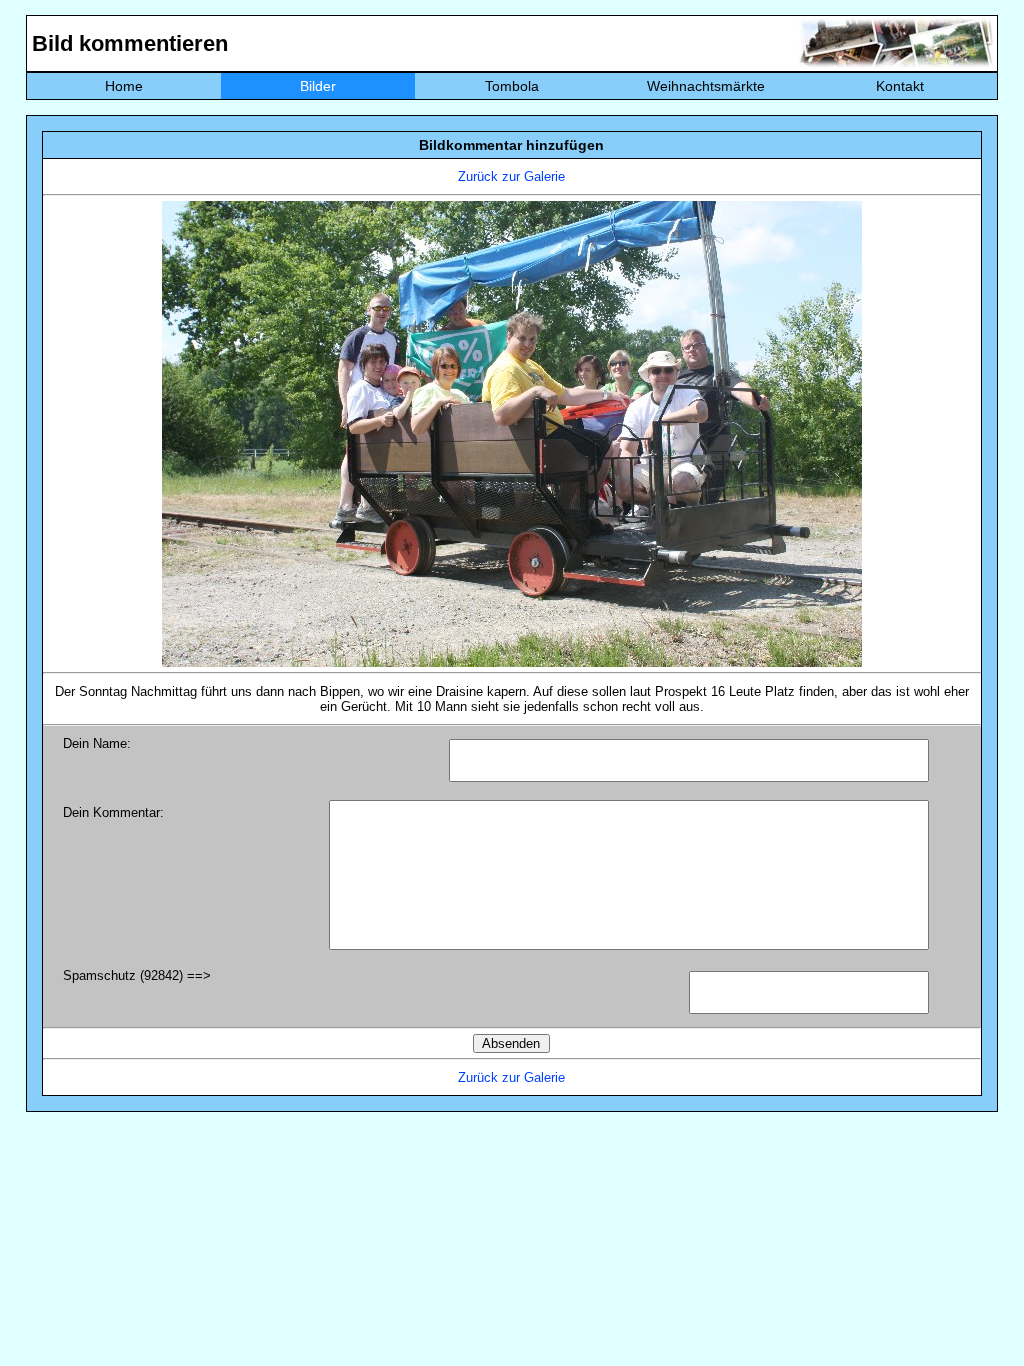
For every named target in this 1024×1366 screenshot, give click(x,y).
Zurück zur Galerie (511, 176)
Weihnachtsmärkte (706, 86)
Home (124, 86)
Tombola (512, 86)
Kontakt (900, 86)
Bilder (318, 86)
